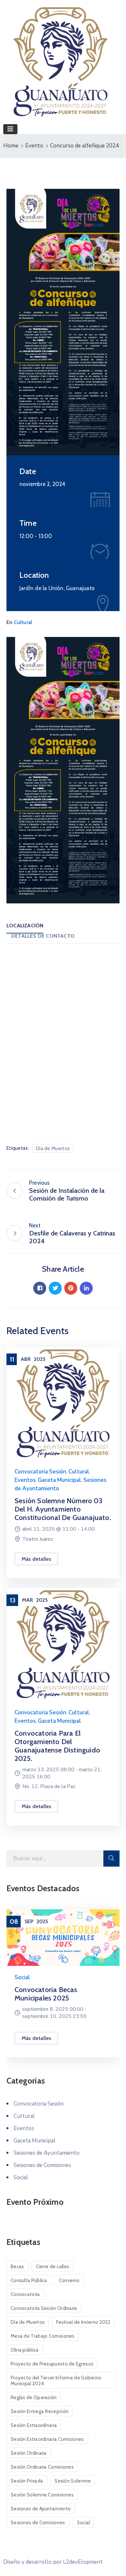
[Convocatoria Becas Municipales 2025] (63, 1938)
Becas (17, 2267)
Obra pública (25, 2350)
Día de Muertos (53, 1148)
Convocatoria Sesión (40, 1472)
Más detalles (36, 1559)
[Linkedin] (86, 1288)
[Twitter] (55, 1288)
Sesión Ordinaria (29, 2453)
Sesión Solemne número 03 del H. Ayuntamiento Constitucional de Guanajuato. (63, 1509)
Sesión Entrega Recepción (40, 2411)
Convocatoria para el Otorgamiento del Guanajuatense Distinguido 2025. (57, 1746)
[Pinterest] (71, 1288)
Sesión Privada (27, 2481)
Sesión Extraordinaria (34, 2425)
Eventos (25, 1480)
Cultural (23, 622)
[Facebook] (40, 1288)
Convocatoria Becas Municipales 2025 (46, 1994)
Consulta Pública (29, 2280)
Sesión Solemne (73, 2481)
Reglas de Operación (34, 2398)
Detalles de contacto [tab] (43, 936)
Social (22, 1977)
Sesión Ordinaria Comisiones (42, 2467)
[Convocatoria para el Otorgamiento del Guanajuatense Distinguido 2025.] (63, 1644)
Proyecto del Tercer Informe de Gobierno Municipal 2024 (56, 2381)
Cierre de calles (53, 2267)
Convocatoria (25, 2294)
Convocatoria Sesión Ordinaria (44, 2308)
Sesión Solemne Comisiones (42, 2495)
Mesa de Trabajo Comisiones (43, 2336)
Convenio (69, 2280)
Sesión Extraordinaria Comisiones (47, 2439)
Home (11, 146)
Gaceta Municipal (59, 1480)
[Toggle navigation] (10, 129)
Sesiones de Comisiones (42, 2165)
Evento (34, 146)
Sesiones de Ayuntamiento (47, 2153)
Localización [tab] (25, 926)
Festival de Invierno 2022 (84, 2322)
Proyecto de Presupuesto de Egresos (52, 2364)
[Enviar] (111, 1859)
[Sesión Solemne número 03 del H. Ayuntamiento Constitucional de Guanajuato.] (63, 1403)
